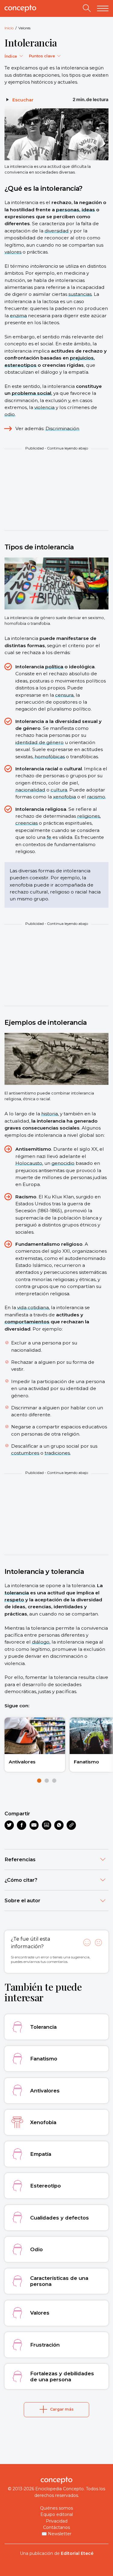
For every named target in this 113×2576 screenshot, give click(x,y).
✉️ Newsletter (56, 2534)
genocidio (63, 1163)
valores (13, 252)
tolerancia (17, 1593)
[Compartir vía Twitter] (9, 1825)
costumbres (25, 1453)
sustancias (80, 294)
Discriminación (62, 428)
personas (68, 210)
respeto (14, 1600)
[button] (39, 1781)
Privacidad (57, 2521)
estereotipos (20, 365)
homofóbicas (50, 757)
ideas (88, 210)
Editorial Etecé (77, 2553)
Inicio (9, 28)
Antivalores (22, 1762)
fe (49, 837)
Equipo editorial (57, 2514)
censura (64, 695)
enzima (18, 316)
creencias (27, 823)
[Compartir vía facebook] (22, 1825)
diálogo (41, 1642)
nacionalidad (30, 790)
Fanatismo (86, 1762)
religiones (88, 816)
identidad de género (39, 742)
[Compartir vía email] (34, 1825)
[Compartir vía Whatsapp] (59, 1825)
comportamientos (27, 1322)
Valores (24, 28)
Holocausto (29, 1163)
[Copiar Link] (71, 1825)
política (54, 667)
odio (10, 414)
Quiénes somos (56, 2508)
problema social (31, 393)
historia (50, 1114)
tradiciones (57, 1453)
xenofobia (64, 797)
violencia (44, 407)
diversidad (57, 231)
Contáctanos (56, 2527)
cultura (59, 790)
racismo (96, 797)
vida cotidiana (33, 1307)
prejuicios (82, 358)
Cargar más (62, 2409)
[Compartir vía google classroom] (47, 1825)
